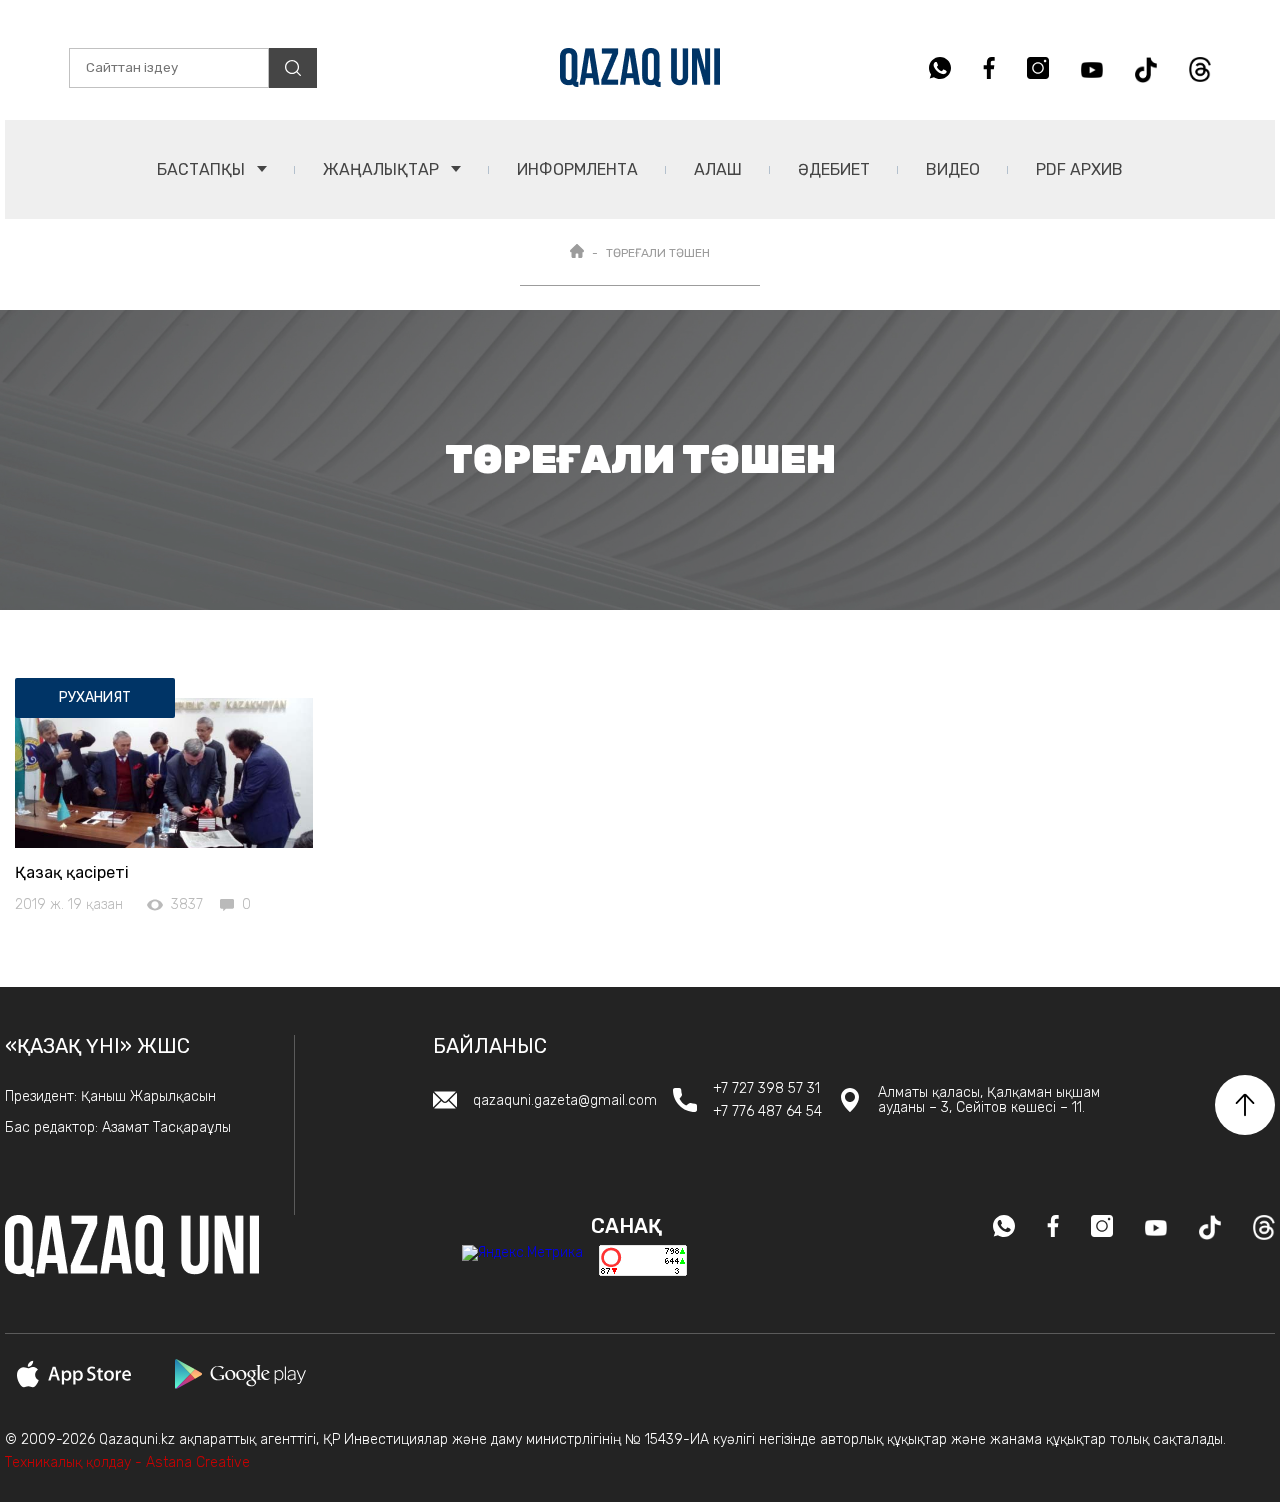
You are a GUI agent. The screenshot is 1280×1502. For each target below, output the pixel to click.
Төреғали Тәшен (658, 253)
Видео (953, 169)
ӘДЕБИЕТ (834, 169)
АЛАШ (718, 169)
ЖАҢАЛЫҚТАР (383, 169)
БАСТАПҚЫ (203, 169)
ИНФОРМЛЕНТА (577, 169)
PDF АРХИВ (1079, 169)
